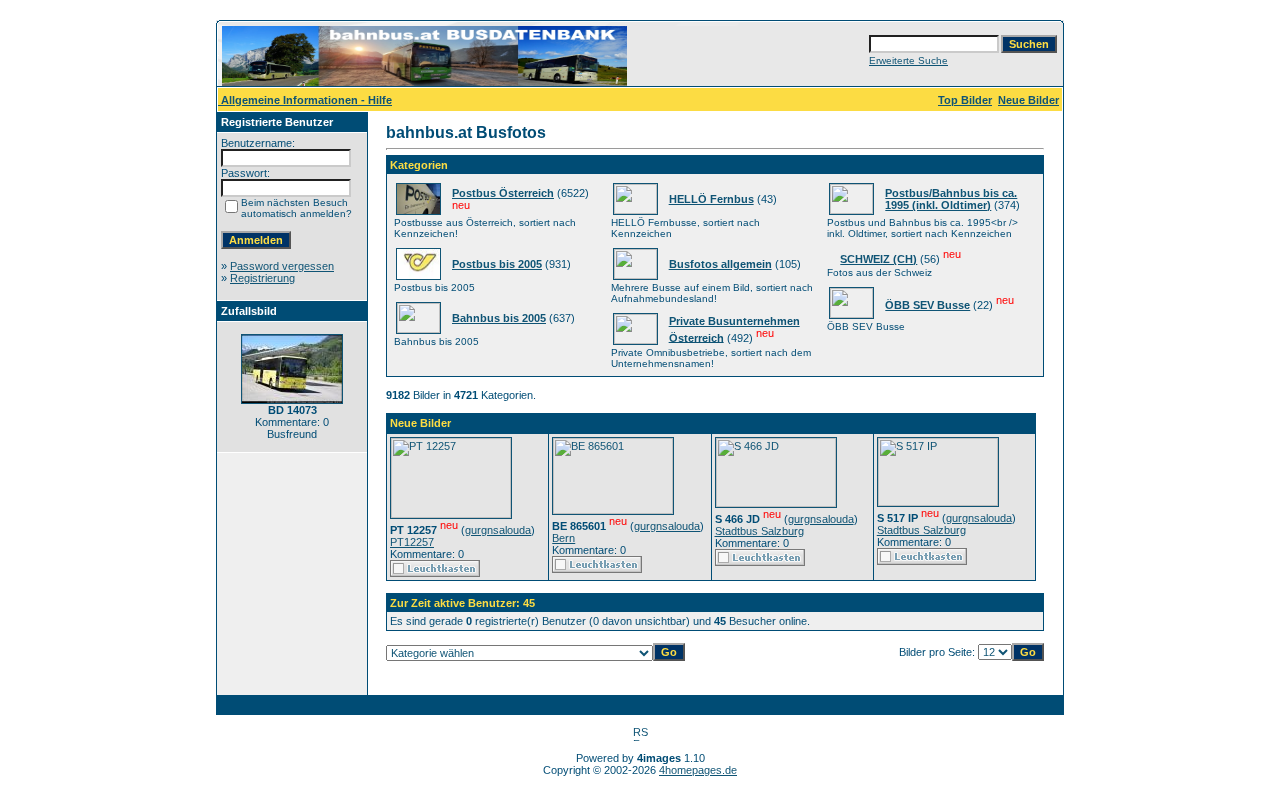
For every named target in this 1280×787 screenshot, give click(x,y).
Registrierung (262, 278)
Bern (563, 538)
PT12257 (412, 542)
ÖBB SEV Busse (927, 305)
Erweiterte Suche (908, 60)
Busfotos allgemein (720, 264)
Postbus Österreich (503, 193)
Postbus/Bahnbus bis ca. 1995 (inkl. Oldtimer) (951, 199)
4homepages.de (698, 770)
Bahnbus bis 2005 (499, 318)
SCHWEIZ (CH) (878, 259)
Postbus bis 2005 (497, 264)
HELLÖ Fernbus (711, 199)
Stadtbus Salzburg (759, 531)
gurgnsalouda (498, 530)
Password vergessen (282, 266)
